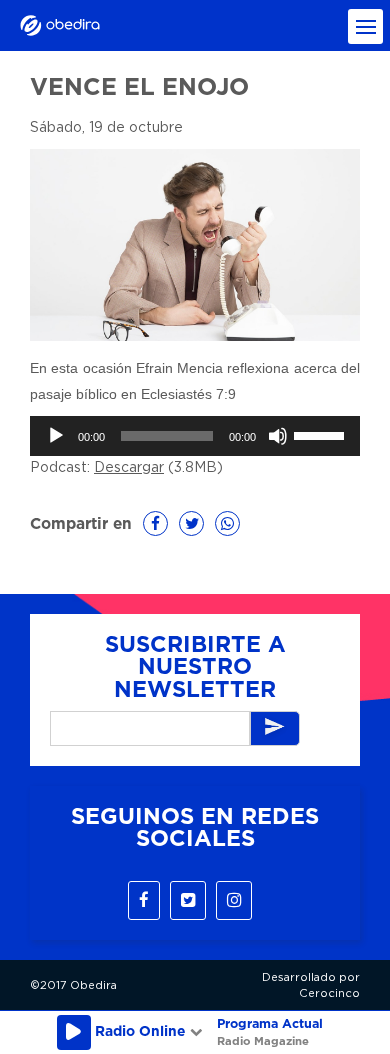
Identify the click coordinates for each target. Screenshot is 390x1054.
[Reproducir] (56, 436)
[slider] (322, 434)
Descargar (129, 468)
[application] (195, 436)
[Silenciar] (278, 436)
